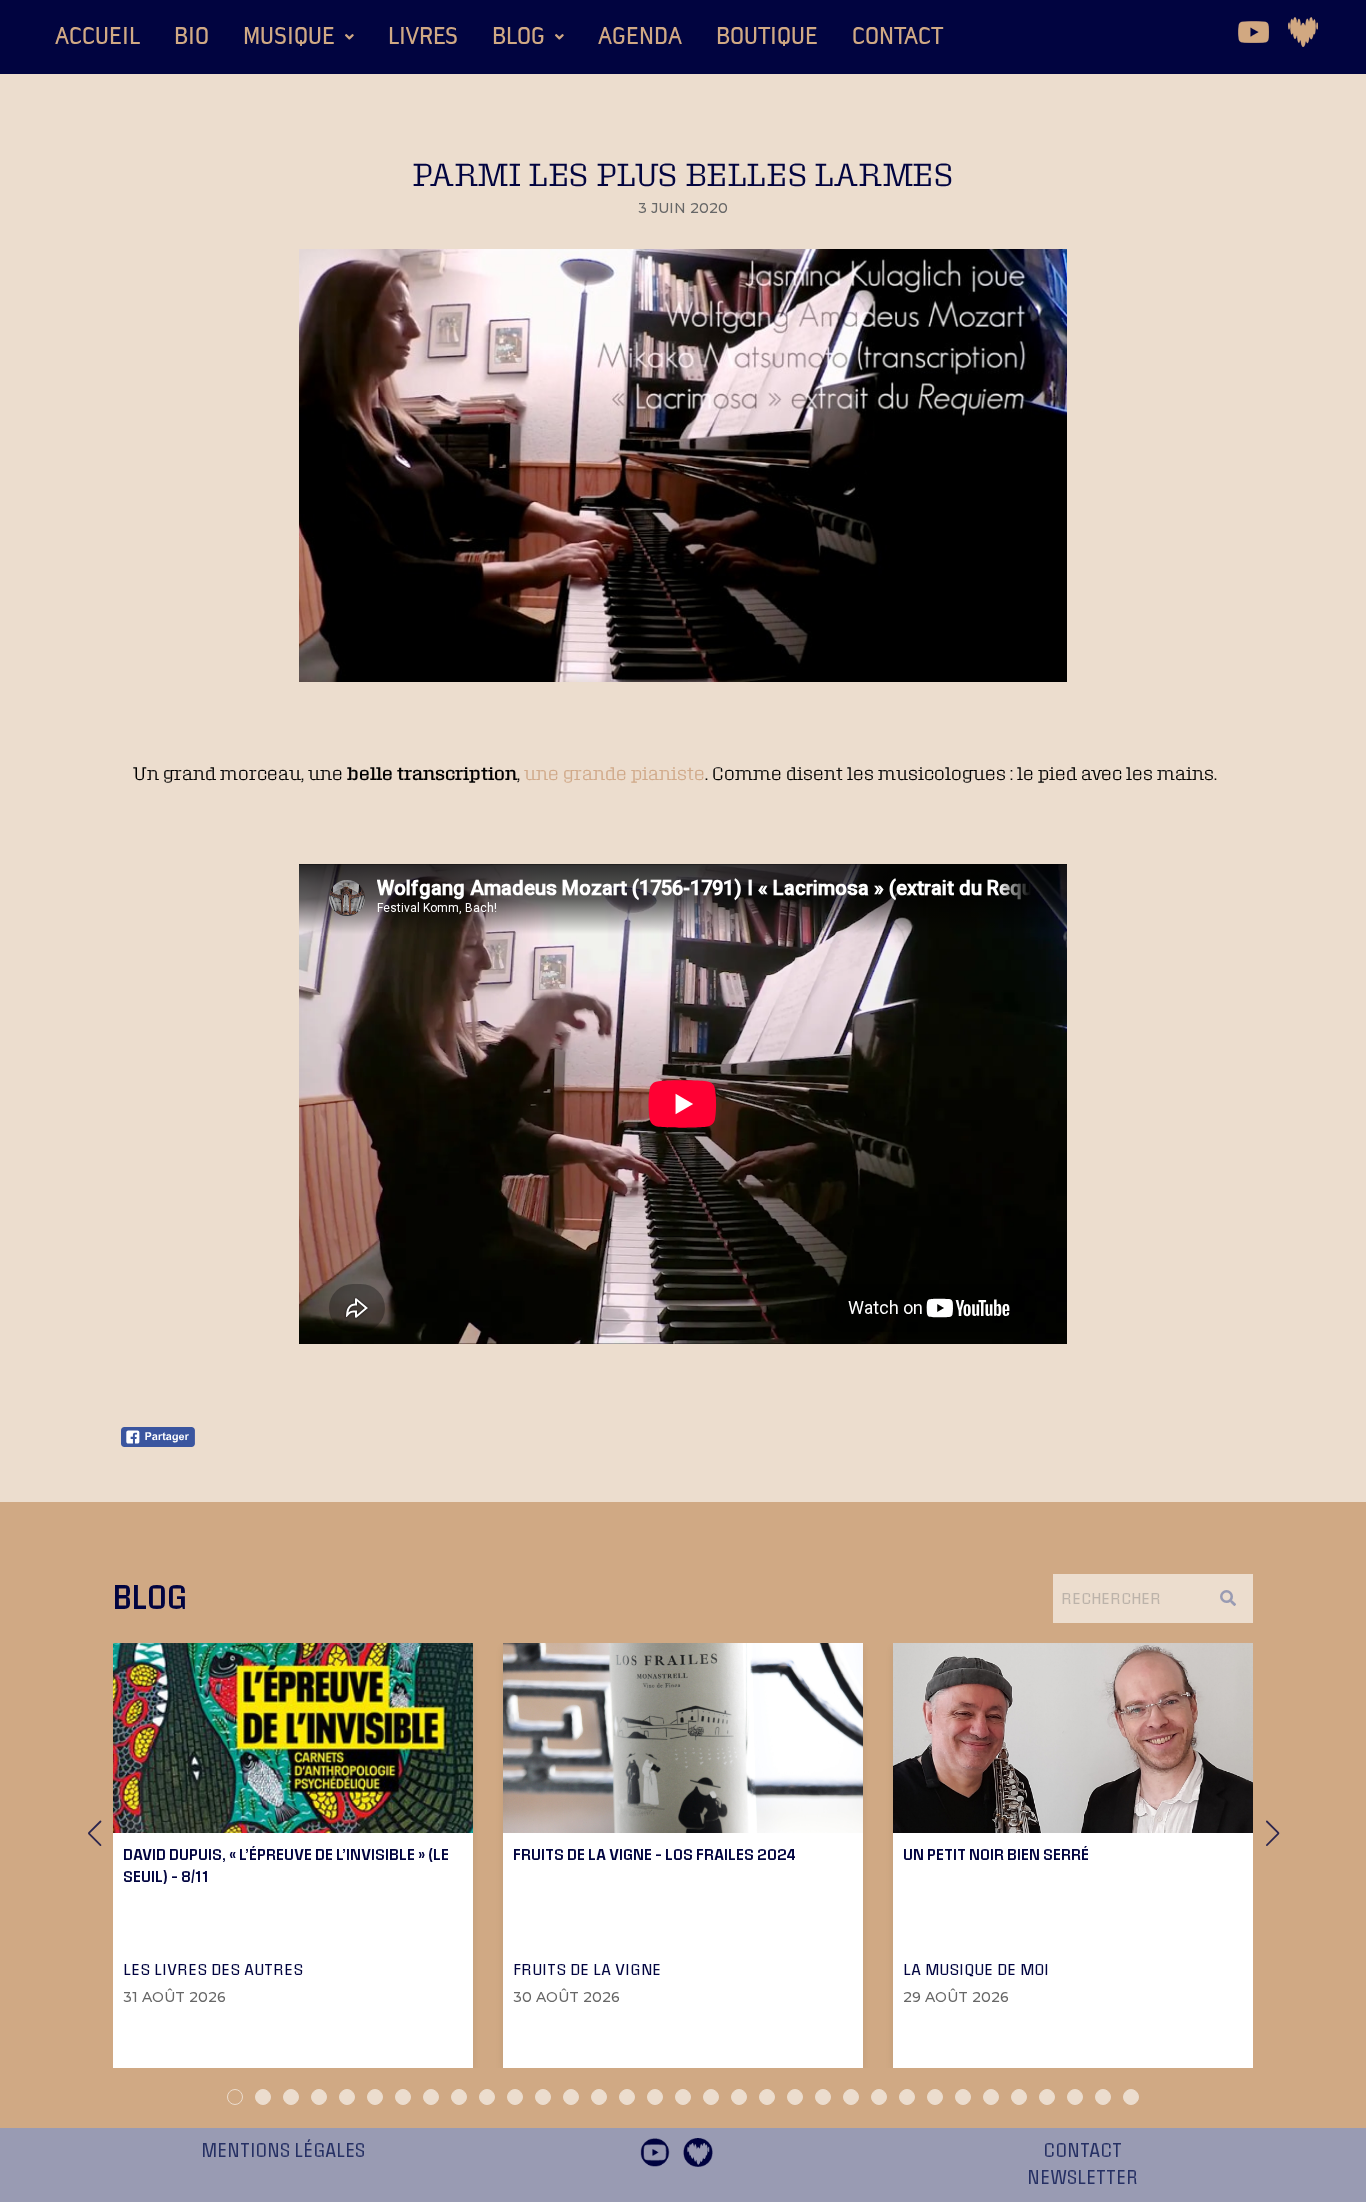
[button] (298, 37)
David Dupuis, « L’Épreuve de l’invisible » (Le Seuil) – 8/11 (286, 1865)
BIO (191, 37)
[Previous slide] (94, 1833)
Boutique (767, 37)
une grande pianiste (614, 773)
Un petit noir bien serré (996, 1854)
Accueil (97, 37)
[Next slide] (1272, 1833)
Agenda (640, 37)
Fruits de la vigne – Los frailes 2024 (654, 1854)
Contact (897, 37)
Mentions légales (283, 2151)
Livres (423, 37)
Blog (518, 37)
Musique (289, 37)
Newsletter (1082, 2178)
